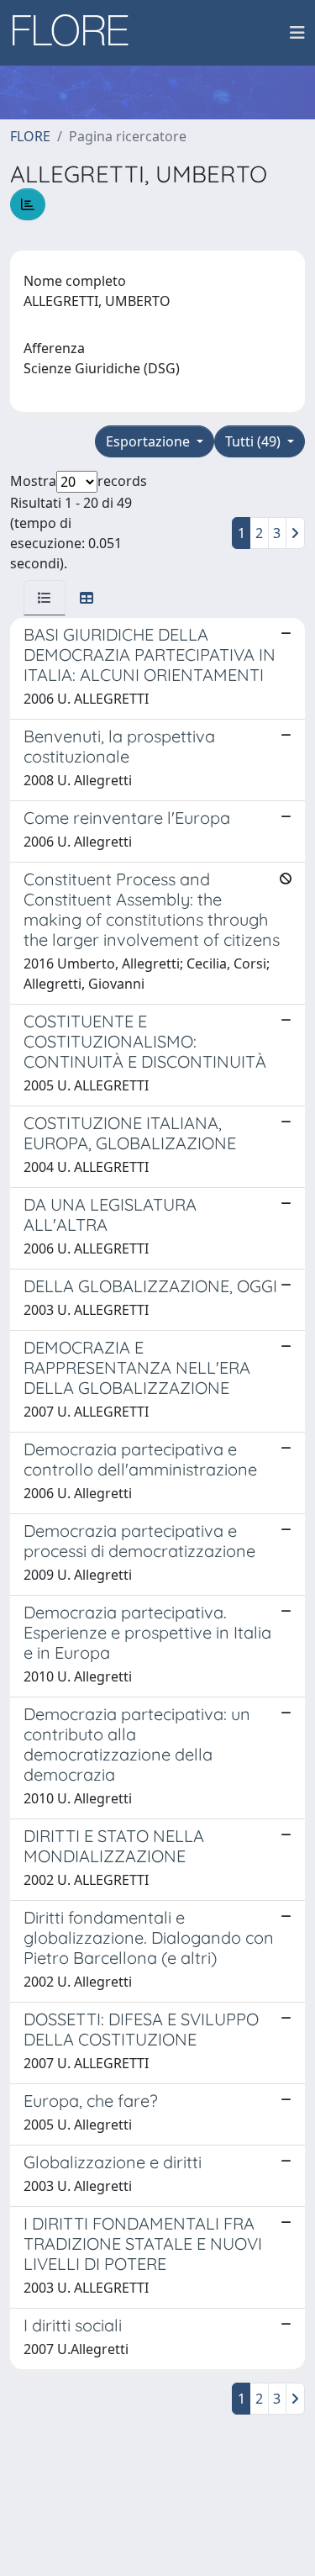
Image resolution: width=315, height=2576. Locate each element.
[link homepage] (76, 33)
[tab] (45, 598)
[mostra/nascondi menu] (297, 33)
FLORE (30, 136)
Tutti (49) (255, 441)
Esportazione (150, 441)
